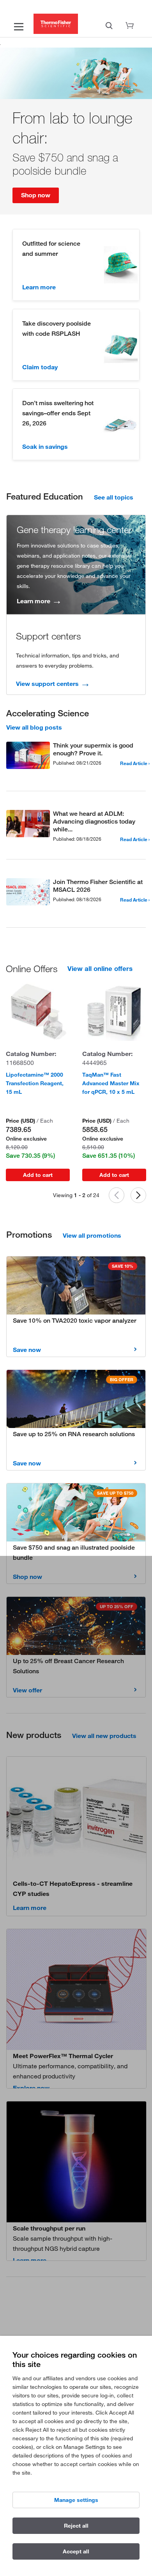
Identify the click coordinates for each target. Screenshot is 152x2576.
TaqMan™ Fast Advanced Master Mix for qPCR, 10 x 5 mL (111, 1083)
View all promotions (92, 1235)
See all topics (114, 497)
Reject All (76, 2526)
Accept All (76, 2551)
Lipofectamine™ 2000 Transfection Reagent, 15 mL (35, 1083)
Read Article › (135, 763)
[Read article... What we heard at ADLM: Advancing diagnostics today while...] (28, 825)
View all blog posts (34, 727)
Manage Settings (76, 2500)
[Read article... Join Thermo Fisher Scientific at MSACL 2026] (28, 893)
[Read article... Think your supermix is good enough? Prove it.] (28, 757)
